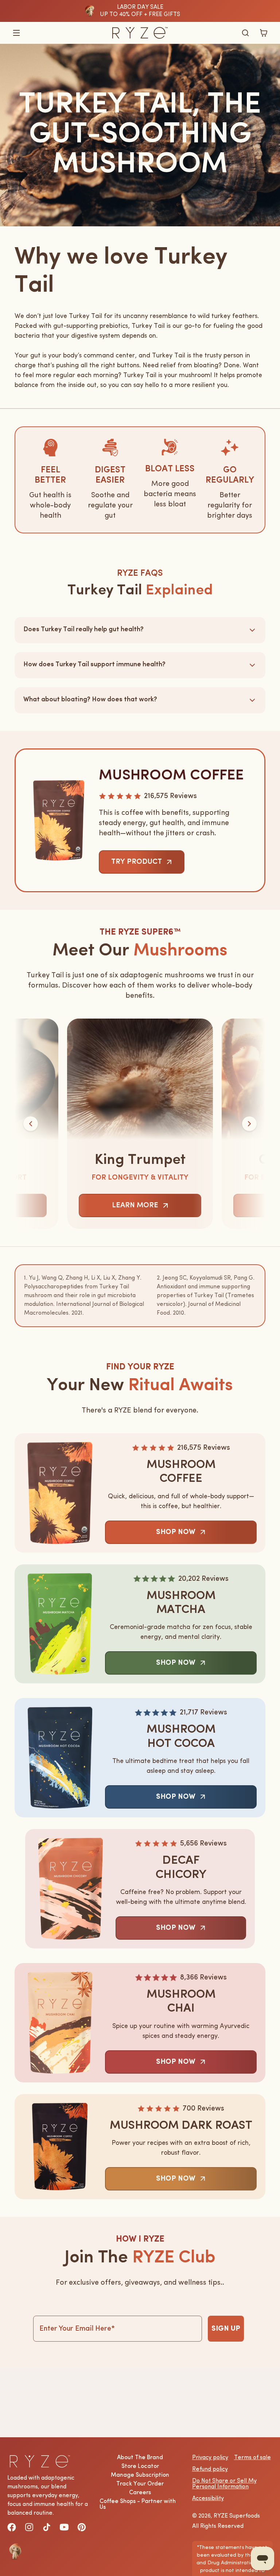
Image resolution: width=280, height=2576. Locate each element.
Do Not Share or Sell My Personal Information (224, 2484)
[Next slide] (249, 1124)
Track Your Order (140, 2484)
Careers (140, 2493)
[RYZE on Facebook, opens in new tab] (12, 2527)
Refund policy (210, 2469)
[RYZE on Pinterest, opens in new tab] (82, 2527)
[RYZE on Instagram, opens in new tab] (29, 2527)
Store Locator (140, 2466)
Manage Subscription (140, 2475)
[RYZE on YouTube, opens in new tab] (64, 2527)
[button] (16, 33)
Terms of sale (252, 2458)
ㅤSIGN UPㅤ (226, 2329)
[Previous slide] (31, 1124)
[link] (142, 862)
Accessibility (208, 2499)
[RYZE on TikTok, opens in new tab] (47, 2527)
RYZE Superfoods (237, 2516)
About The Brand (140, 2458)
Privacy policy (210, 2458)
